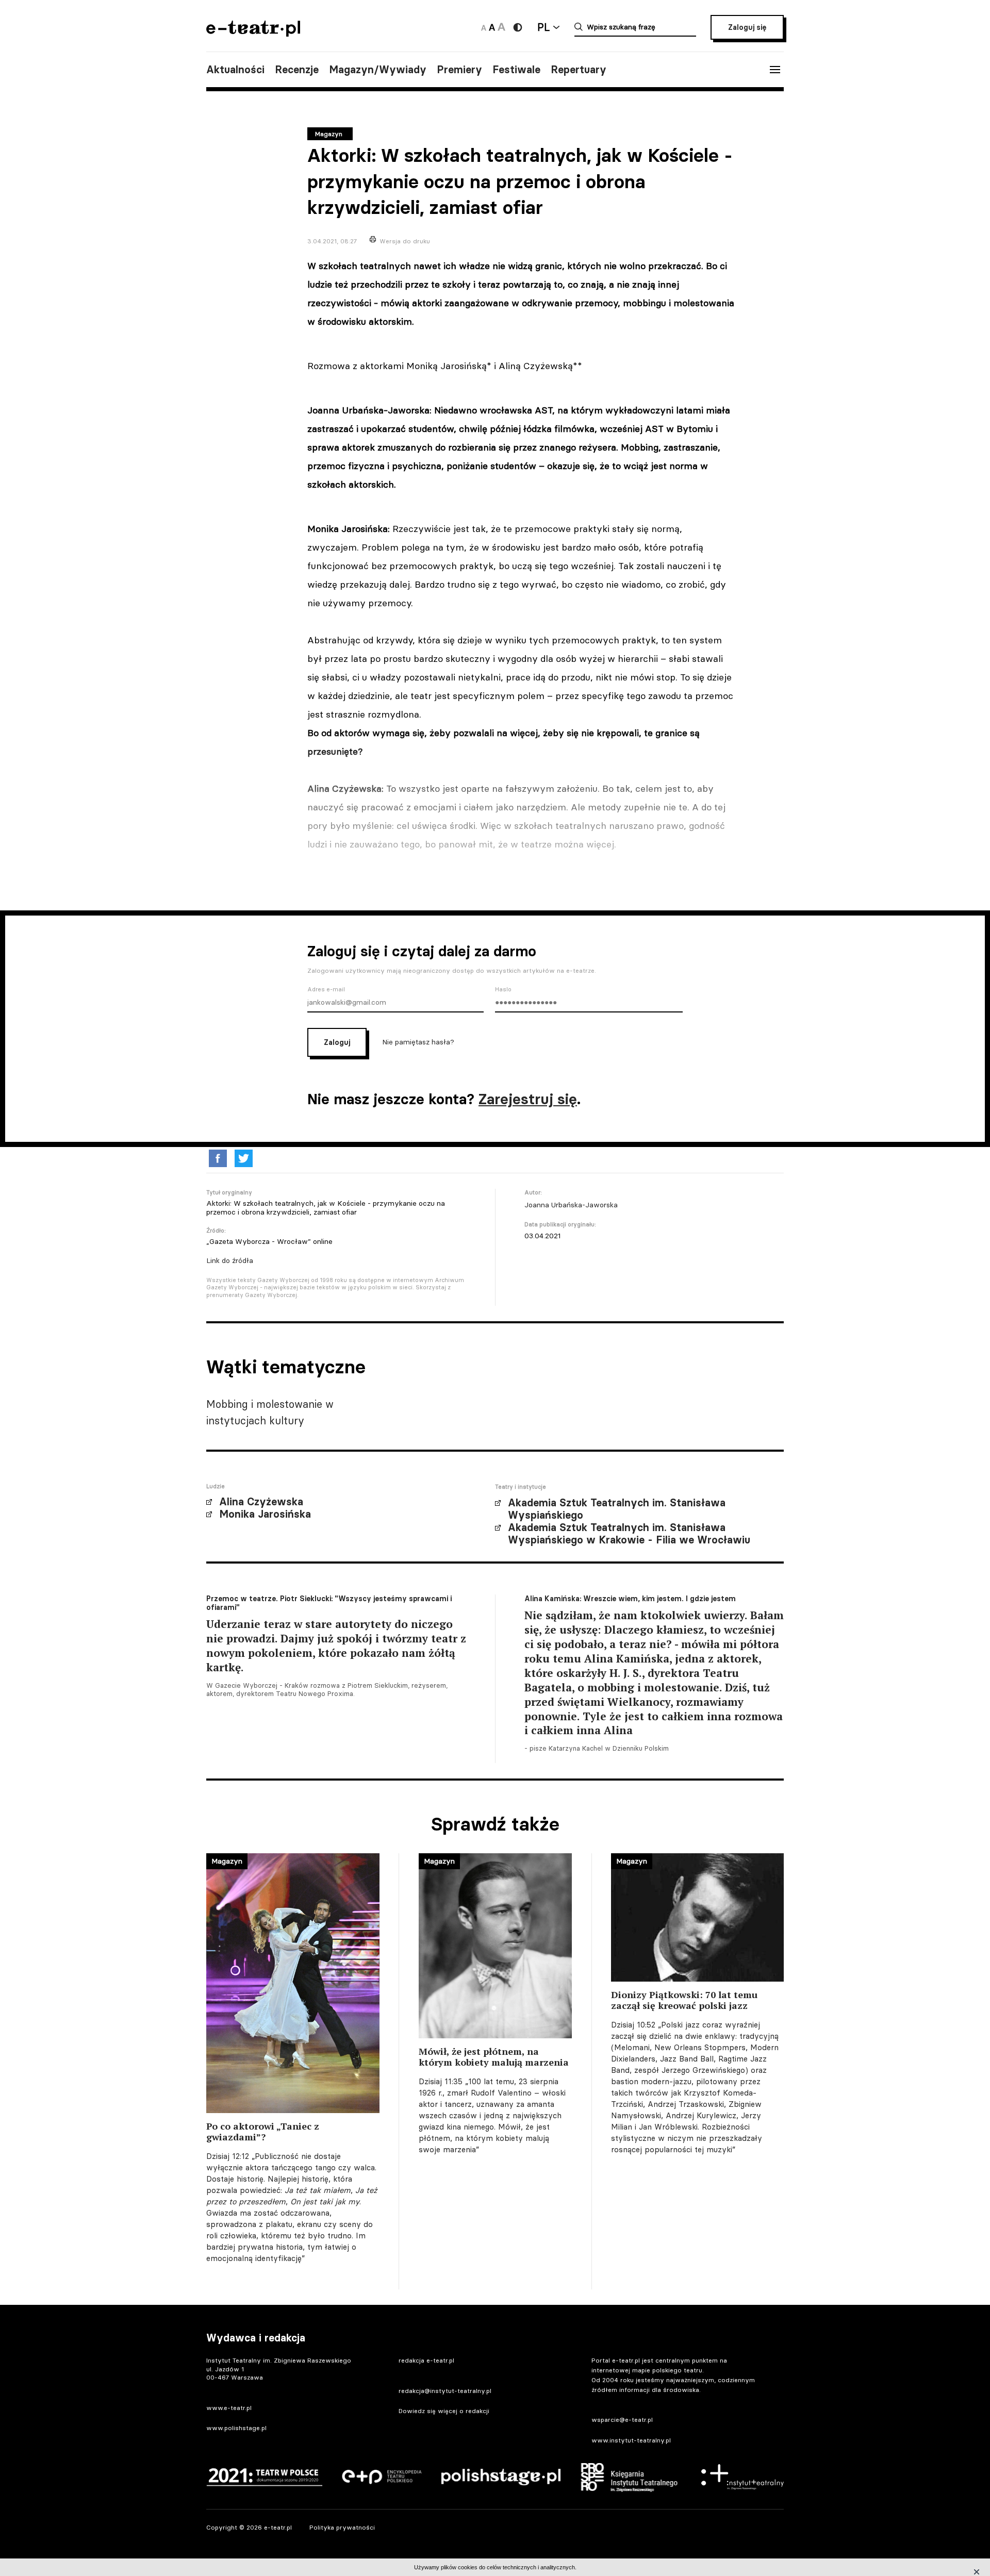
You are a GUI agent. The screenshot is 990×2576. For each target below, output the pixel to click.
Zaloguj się (747, 27)
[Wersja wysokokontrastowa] (518, 27)
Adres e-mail (326, 989)
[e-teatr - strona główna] (253, 33)
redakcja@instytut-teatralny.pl (445, 2391)
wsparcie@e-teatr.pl (622, 2420)
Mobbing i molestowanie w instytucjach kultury (270, 1412)
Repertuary (579, 70)
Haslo (503, 989)
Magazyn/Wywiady (378, 70)
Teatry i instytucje (521, 1487)
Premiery (459, 70)
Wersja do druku (405, 241)
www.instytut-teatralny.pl (631, 2440)
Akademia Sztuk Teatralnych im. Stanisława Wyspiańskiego (617, 1509)
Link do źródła (230, 1260)
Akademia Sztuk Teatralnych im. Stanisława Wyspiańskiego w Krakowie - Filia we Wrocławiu (629, 1534)
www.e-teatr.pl (229, 2408)
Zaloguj (337, 1042)
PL (543, 27)
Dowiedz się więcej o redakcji (444, 2411)
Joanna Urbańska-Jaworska (571, 1205)
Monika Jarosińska (265, 1514)
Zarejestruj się (528, 1099)
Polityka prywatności (342, 2527)
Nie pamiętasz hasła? (418, 1042)
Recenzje (297, 70)
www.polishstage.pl (236, 2428)
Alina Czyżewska (261, 1502)
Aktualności (235, 70)
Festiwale (516, 70)
